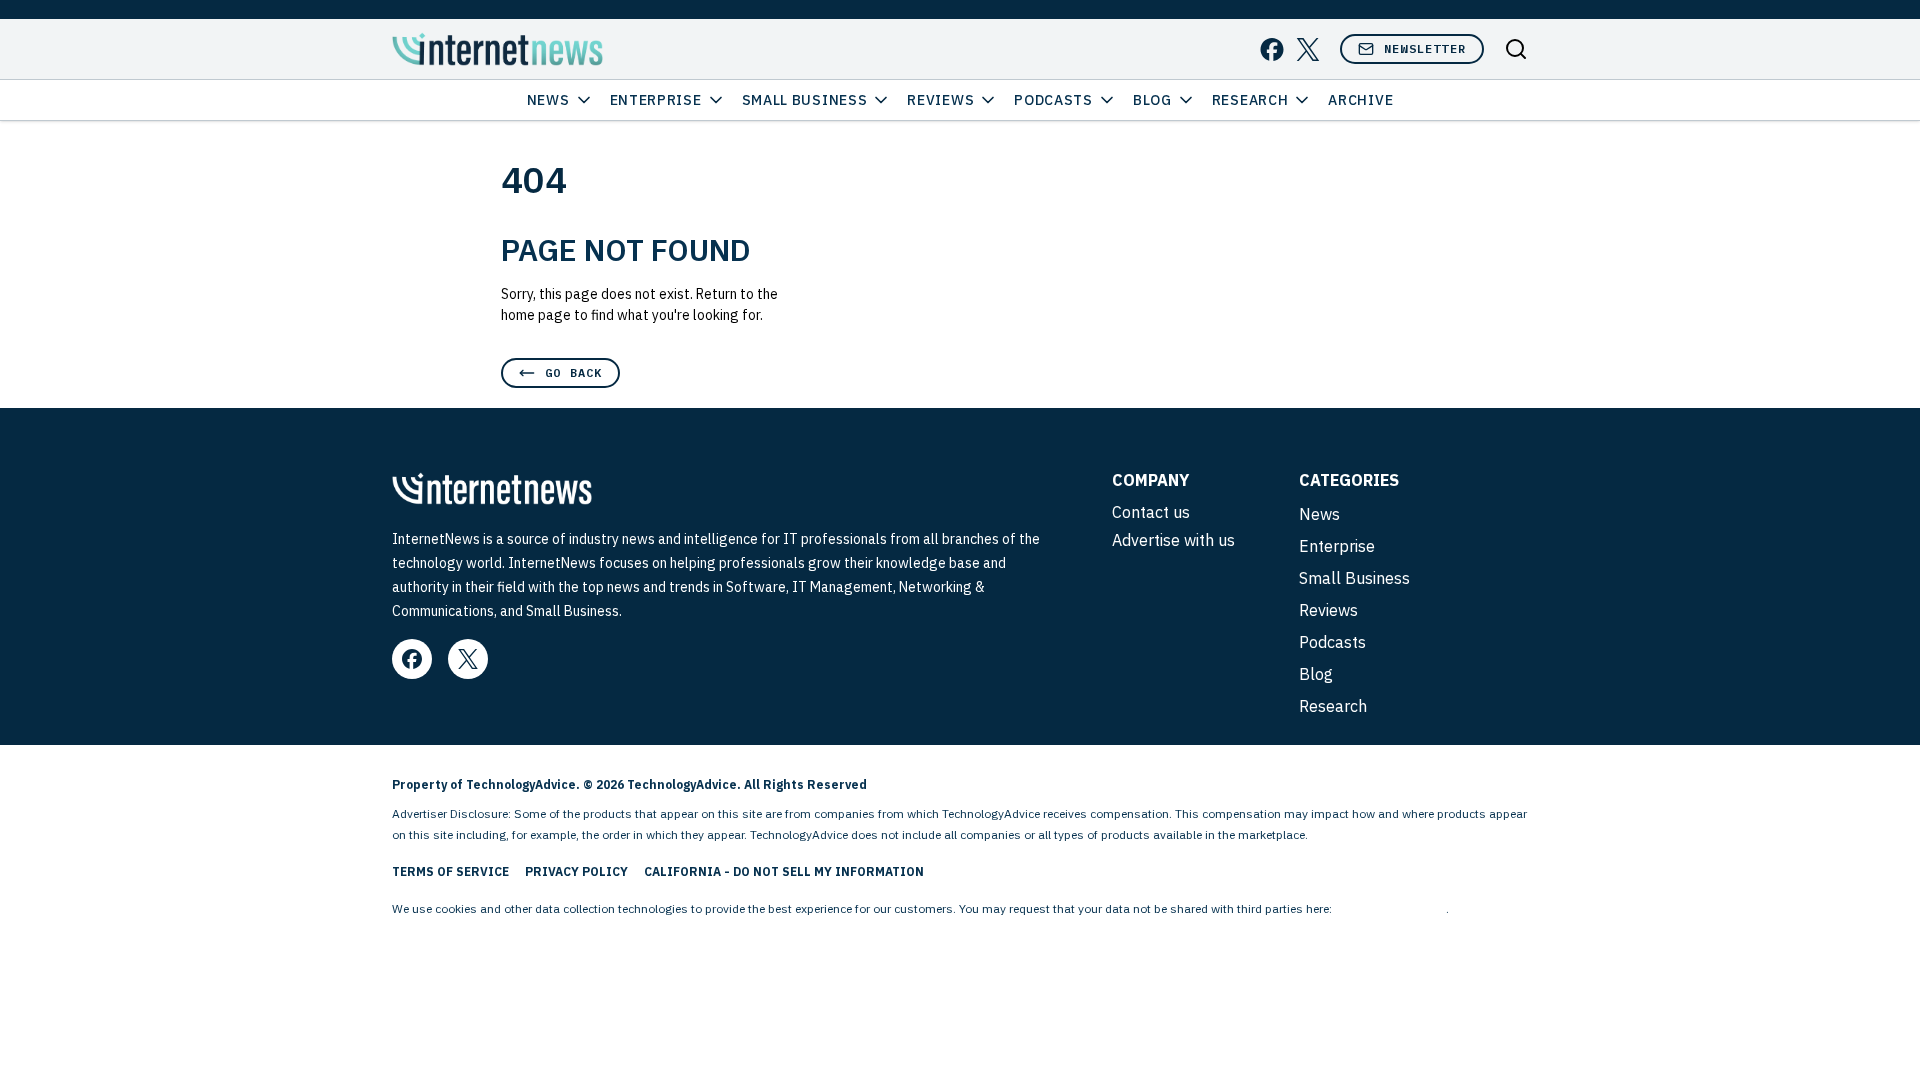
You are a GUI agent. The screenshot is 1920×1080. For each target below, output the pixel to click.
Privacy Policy (576, 871)
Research (1250, 100)
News (548, 100)
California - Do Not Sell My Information (784, 871)
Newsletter (1425, 48)
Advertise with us (1173, 540)
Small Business (805, 100)
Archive (1360, 100)
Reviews (940, 100)
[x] (1308, 49)
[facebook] (1272, 49)
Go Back (573, 372)
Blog (1152, 100)
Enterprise (656, 100)
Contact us (1151, 512)
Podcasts (1053, 100)
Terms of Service (450, 871)
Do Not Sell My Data (1390, 908)
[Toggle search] (1516, 49)
